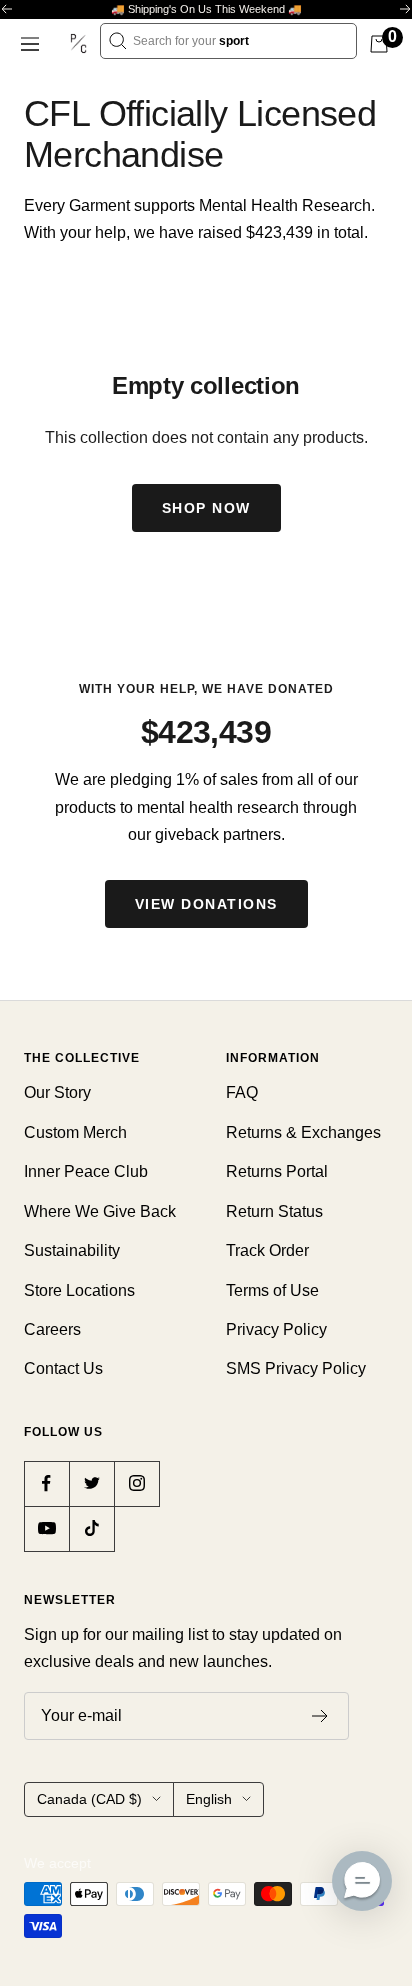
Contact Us (63, 1368)
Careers (52, 1329)
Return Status (274, 1211)
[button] (362, 1881)
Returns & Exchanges (303, 1132)
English (209, 1799)
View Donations (206, 904)
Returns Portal (277, 1171)
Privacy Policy (276, 1329)
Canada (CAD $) (89, 1799)
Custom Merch (75, 1132)
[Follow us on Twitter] (91, 1483)
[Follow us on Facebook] (46, 1483)
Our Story (57, 1092)
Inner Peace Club (86, 1171)
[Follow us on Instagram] (136, 1483)
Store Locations (79, 1290)
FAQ (242, 1092)
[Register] (320, 1716)
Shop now (206, 508)
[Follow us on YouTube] (46, 1528)
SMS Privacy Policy (296, 1368)
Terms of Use (272, 1290)
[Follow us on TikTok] (91, 1528)
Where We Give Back (100, 1211)
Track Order (267, 1250)
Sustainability (72, 1250)
